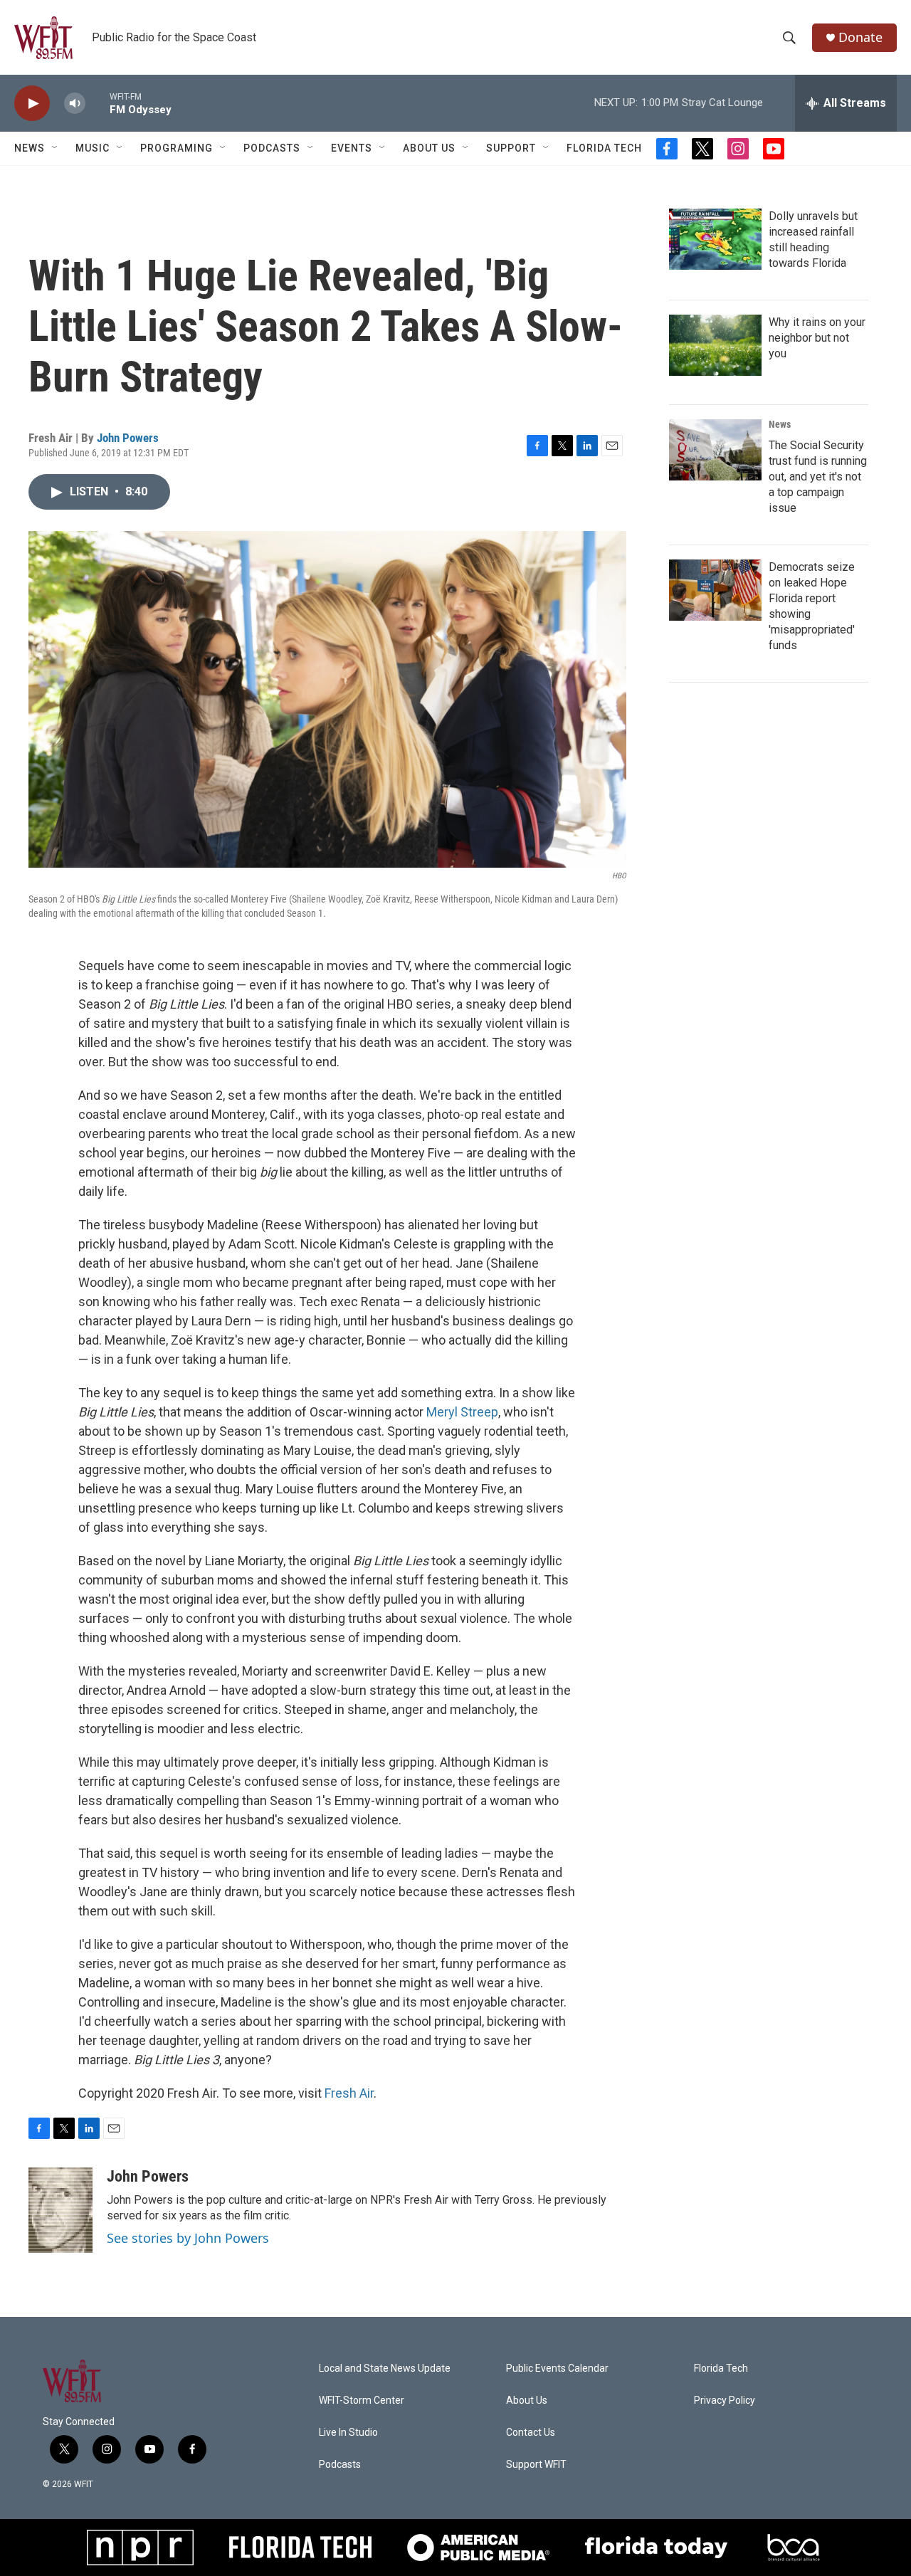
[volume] (75, 104)
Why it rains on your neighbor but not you (817, 338)
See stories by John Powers (188, 2238)
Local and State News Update (385, 2369)
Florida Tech (604, 148)
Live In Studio (348, 2433)
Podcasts (272, 148)
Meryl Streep (462, 1412)
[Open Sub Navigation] (56, 148)
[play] (32, 104)
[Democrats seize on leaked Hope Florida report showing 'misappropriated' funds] (715, 590)
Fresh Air (349, 2093)
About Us (429, 148)
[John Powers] (60, 2210)
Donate (860, 37)
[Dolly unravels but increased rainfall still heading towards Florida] (715, 239)
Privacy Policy (725, 2401)
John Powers (128, 438)
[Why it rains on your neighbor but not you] (715, 345)
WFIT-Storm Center (362, 2401)
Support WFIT (536, 2465)
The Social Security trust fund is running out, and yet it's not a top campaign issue (818, 477)
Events (352, 148)
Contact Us (531, 2433)
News (780, 424)
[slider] (98, 103)
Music (93, 148)
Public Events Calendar (557, 2369)
